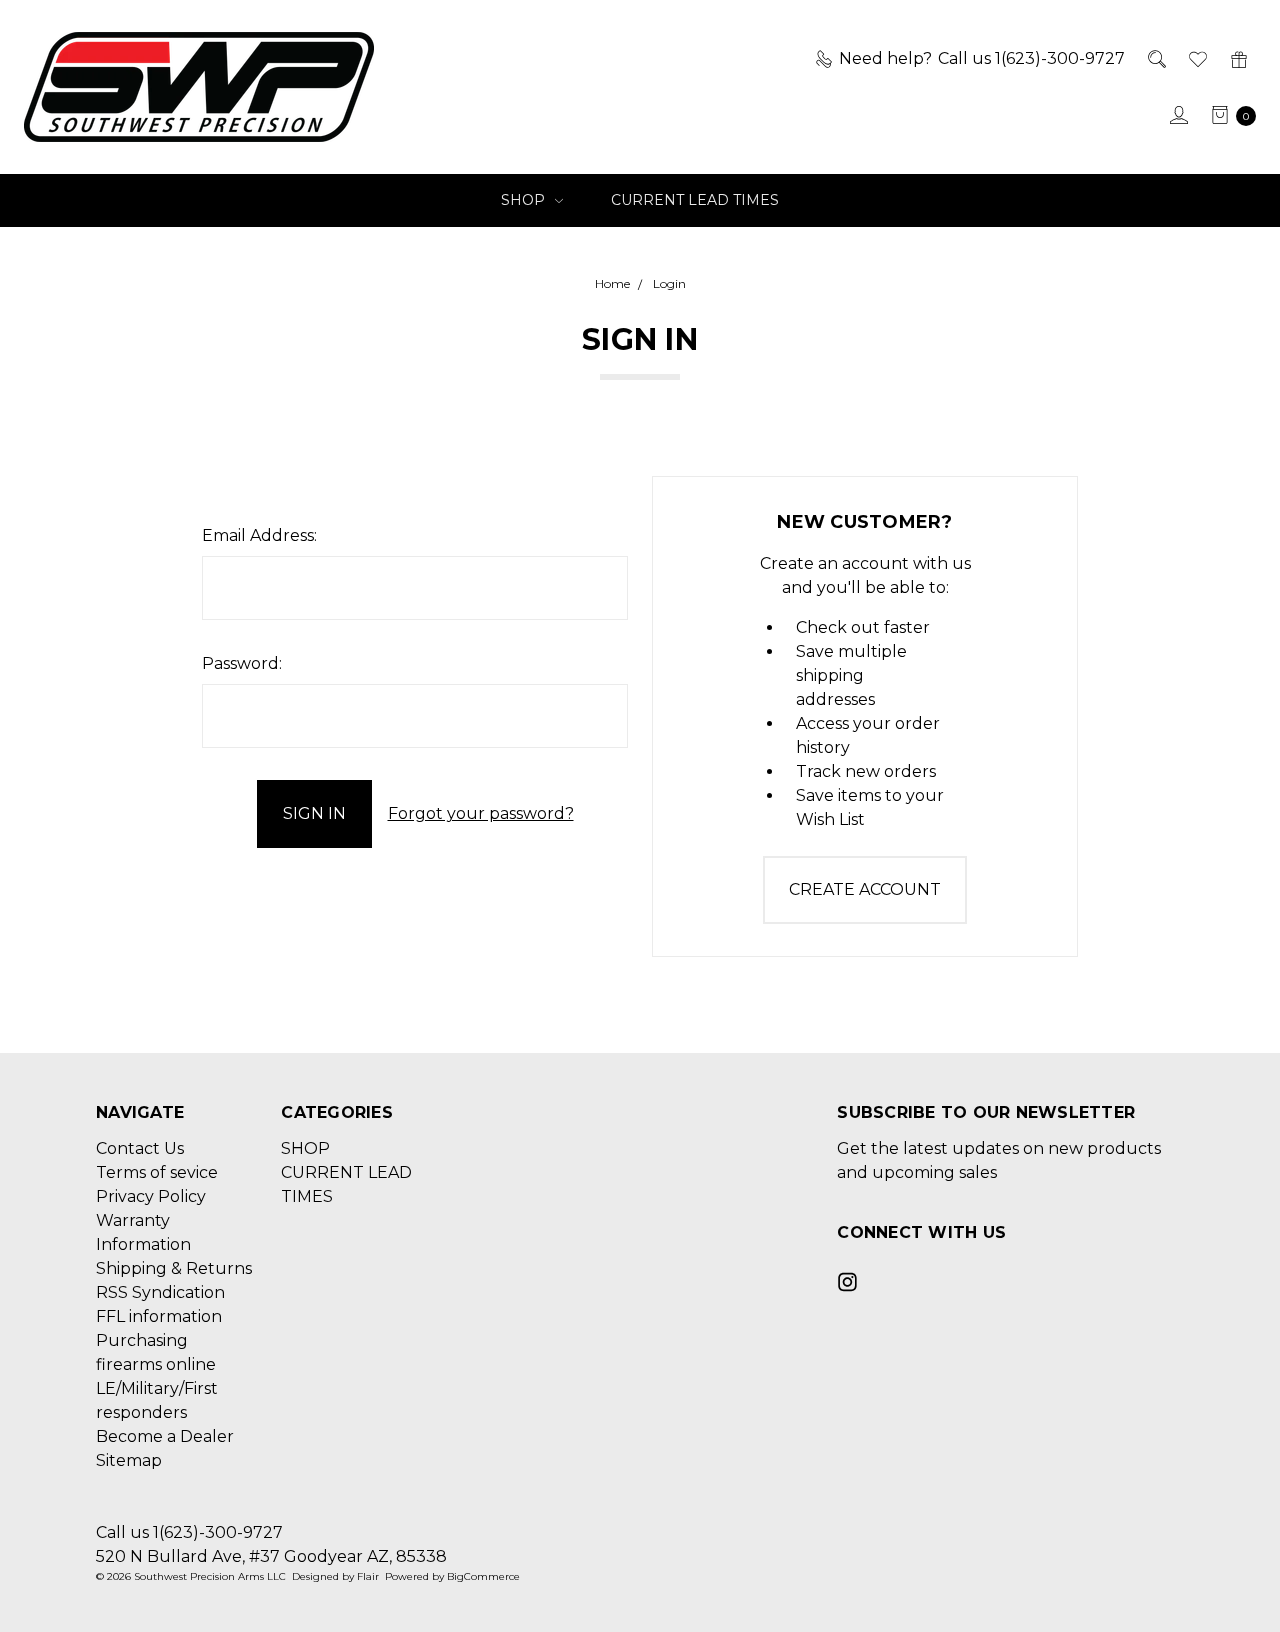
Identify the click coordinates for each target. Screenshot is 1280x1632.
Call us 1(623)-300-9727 (189, 1532)
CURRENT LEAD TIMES (695, 200)
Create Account (865, 889)
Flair (368, 1576)
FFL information (159, 1316)
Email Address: (259, 535)
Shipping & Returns (174, 1268)
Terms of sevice (157, 1172)
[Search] (1155, 59)
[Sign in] (1177, 115)
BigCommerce (483, 1576)
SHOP (525, 200)
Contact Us (140, 1148)
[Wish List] (1196, 59)
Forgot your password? (481, 813)
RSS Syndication (160, 1292)
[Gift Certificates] (1237, 59)
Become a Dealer (165, 1436)
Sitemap (129, 1460)
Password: (242, 663)
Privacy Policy (151, 1196)
